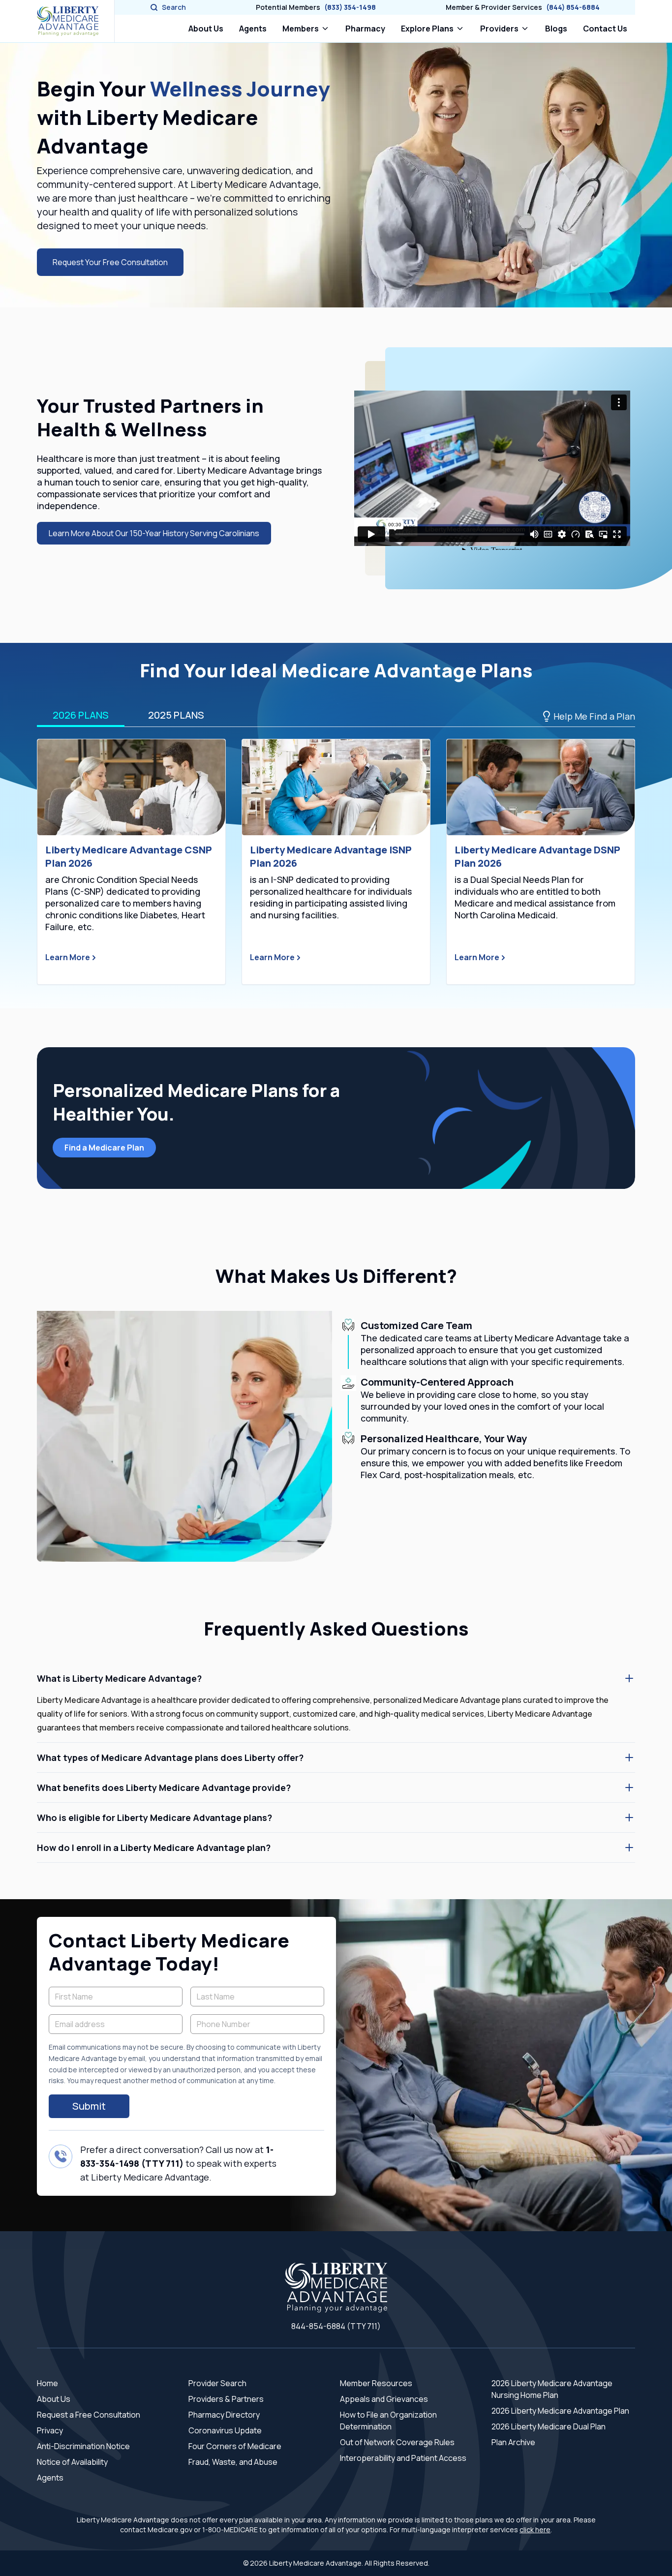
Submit (89, 2106)
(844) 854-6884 (573, 7)
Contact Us (605, 29)
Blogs (556, 29)
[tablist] (336, 716)
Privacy (50, 2430)
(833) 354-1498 (350, 7)
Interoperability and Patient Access (403, 2458)
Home (47, 2383)
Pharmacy (367, 28)
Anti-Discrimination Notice (83, 2446)
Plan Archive (513, 2442)
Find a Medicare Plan (104, 1148)
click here (535, 2530)
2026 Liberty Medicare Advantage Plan (560, 2411)
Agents (253, 29)
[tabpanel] (336, 862)
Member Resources (376, 2383)
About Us (206, 29)
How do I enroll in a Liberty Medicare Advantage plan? (154, 1848)
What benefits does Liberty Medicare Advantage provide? (164, 1788)
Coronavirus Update (225, 2430)
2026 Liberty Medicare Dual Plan (549, 2426)
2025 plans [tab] (176, 715)
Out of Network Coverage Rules (397, 2442)
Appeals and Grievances (384, 2399)
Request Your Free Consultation (110, 262)
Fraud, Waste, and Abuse (233, 2462)
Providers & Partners (226, 2399)
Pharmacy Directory (224, 2415)
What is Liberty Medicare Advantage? (119, 1678)
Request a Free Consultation (89, 2415)
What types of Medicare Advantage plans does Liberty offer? (170, 1758)
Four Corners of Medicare (235, 2446)
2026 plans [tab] (81, 715)
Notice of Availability (72, 2462)
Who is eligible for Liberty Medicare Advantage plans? (154, 1818)
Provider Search (217, 2383)
